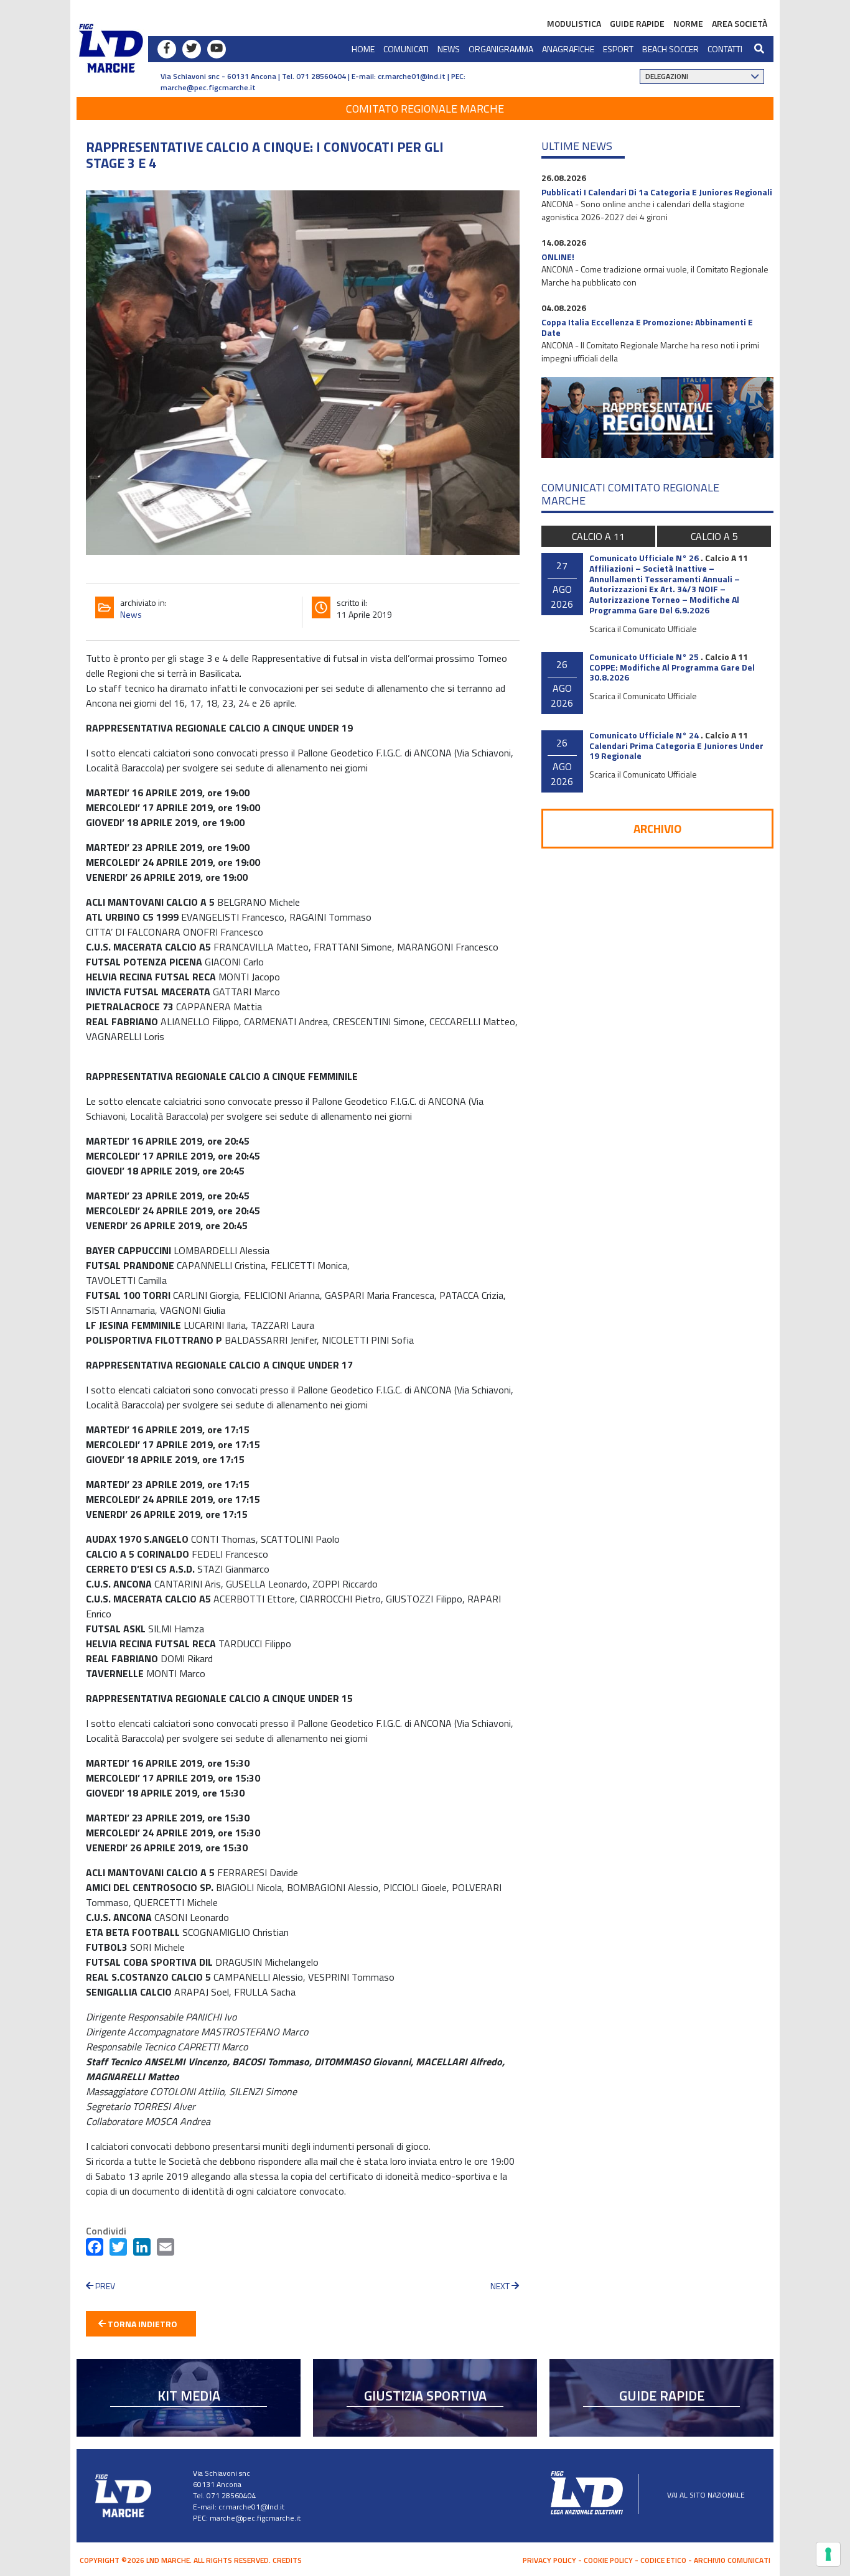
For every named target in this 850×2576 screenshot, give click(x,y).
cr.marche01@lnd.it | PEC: (422, 76)
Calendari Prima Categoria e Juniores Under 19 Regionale (676, 751)
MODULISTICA (574, 23)
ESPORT (618, 49)
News (449, 49)
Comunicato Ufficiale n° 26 (644, 558)
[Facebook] (95, 2249)
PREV (104, 2286)
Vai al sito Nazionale (706, 2495)
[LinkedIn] (142, 2249)
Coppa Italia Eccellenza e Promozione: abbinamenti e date (647, 327)
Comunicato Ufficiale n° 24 (644, 735)
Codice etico (663, 2560)
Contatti (725, 49)
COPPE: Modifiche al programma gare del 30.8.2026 (672, 672)
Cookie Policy (608, 2560)
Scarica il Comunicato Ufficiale (643, 629)
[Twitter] (118, 2249)
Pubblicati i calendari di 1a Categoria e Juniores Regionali (657, 192)
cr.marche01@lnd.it (251, 2507)
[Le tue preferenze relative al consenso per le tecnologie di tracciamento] (828, 2554)
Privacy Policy (549, 2560)
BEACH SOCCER (670, 49)
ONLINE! (558, 257)
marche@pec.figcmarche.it (208, 87)
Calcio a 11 (598, 536)
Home (363, 49)
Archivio (657, 828)
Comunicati (406, 49)
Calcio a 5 (714, 536)
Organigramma (501, 49)
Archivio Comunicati (732, 2560)
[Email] (166, 2249)
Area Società (740, 23)
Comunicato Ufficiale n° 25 (644, 657)
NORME (688, 23)
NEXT (501, 2286)
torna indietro (142, 2324)
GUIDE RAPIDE (637, 23)
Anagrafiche (568, 49)
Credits (287, 2560)
